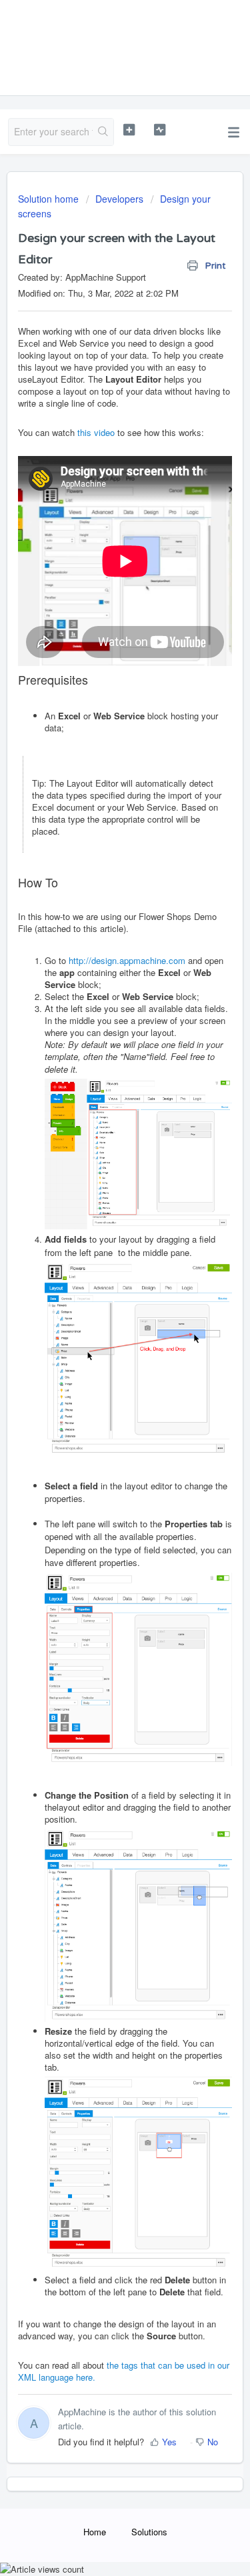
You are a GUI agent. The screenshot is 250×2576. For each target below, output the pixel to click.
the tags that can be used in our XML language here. (124, 2371)
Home (95, 2532)
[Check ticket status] (160, 130)
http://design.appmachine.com (127, 960)
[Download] (101, 1316)
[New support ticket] (129, 130)
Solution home (50, 199)
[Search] (103, 132)
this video (96, 432)
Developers (119, 199)
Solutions (149, 2532)
